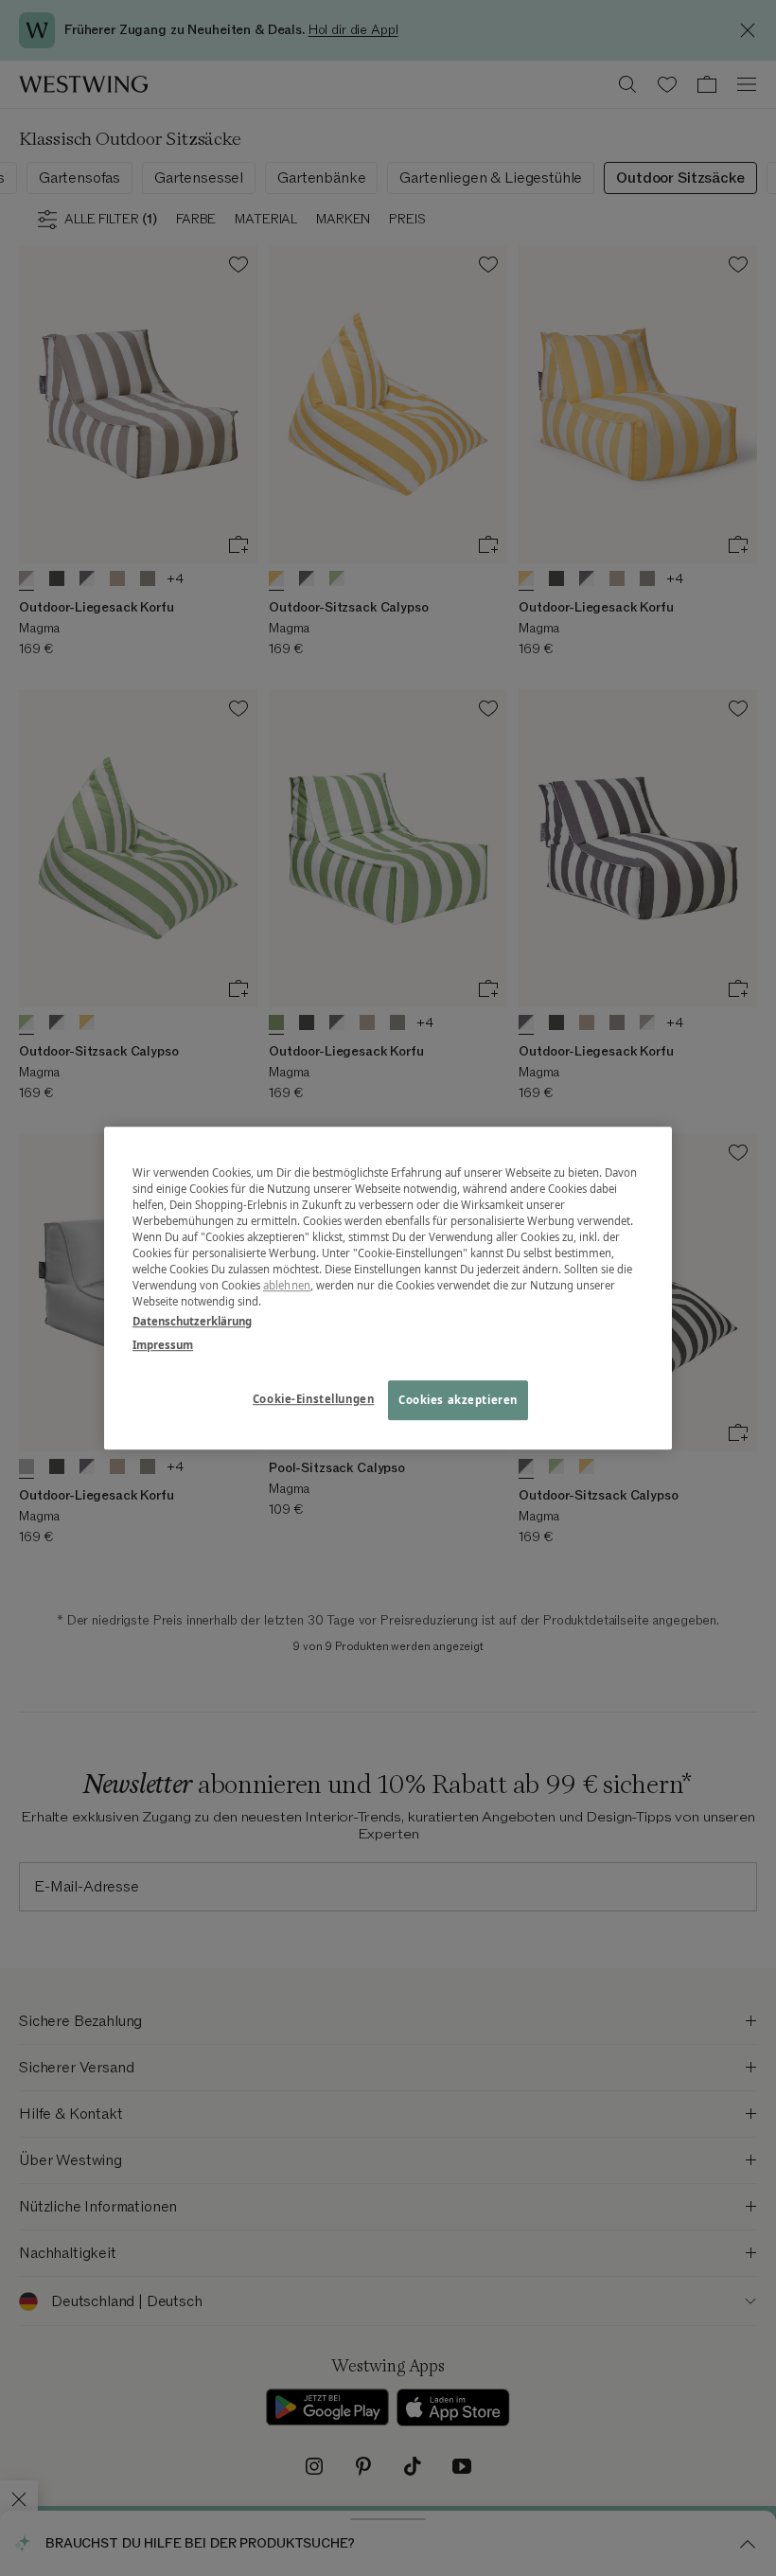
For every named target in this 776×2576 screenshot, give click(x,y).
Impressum (163, 1345)
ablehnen (287, 1285)
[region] (388, 1288)
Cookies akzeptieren (458, 1400)
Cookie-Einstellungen (313, 1399)
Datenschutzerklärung (192, 1321)
